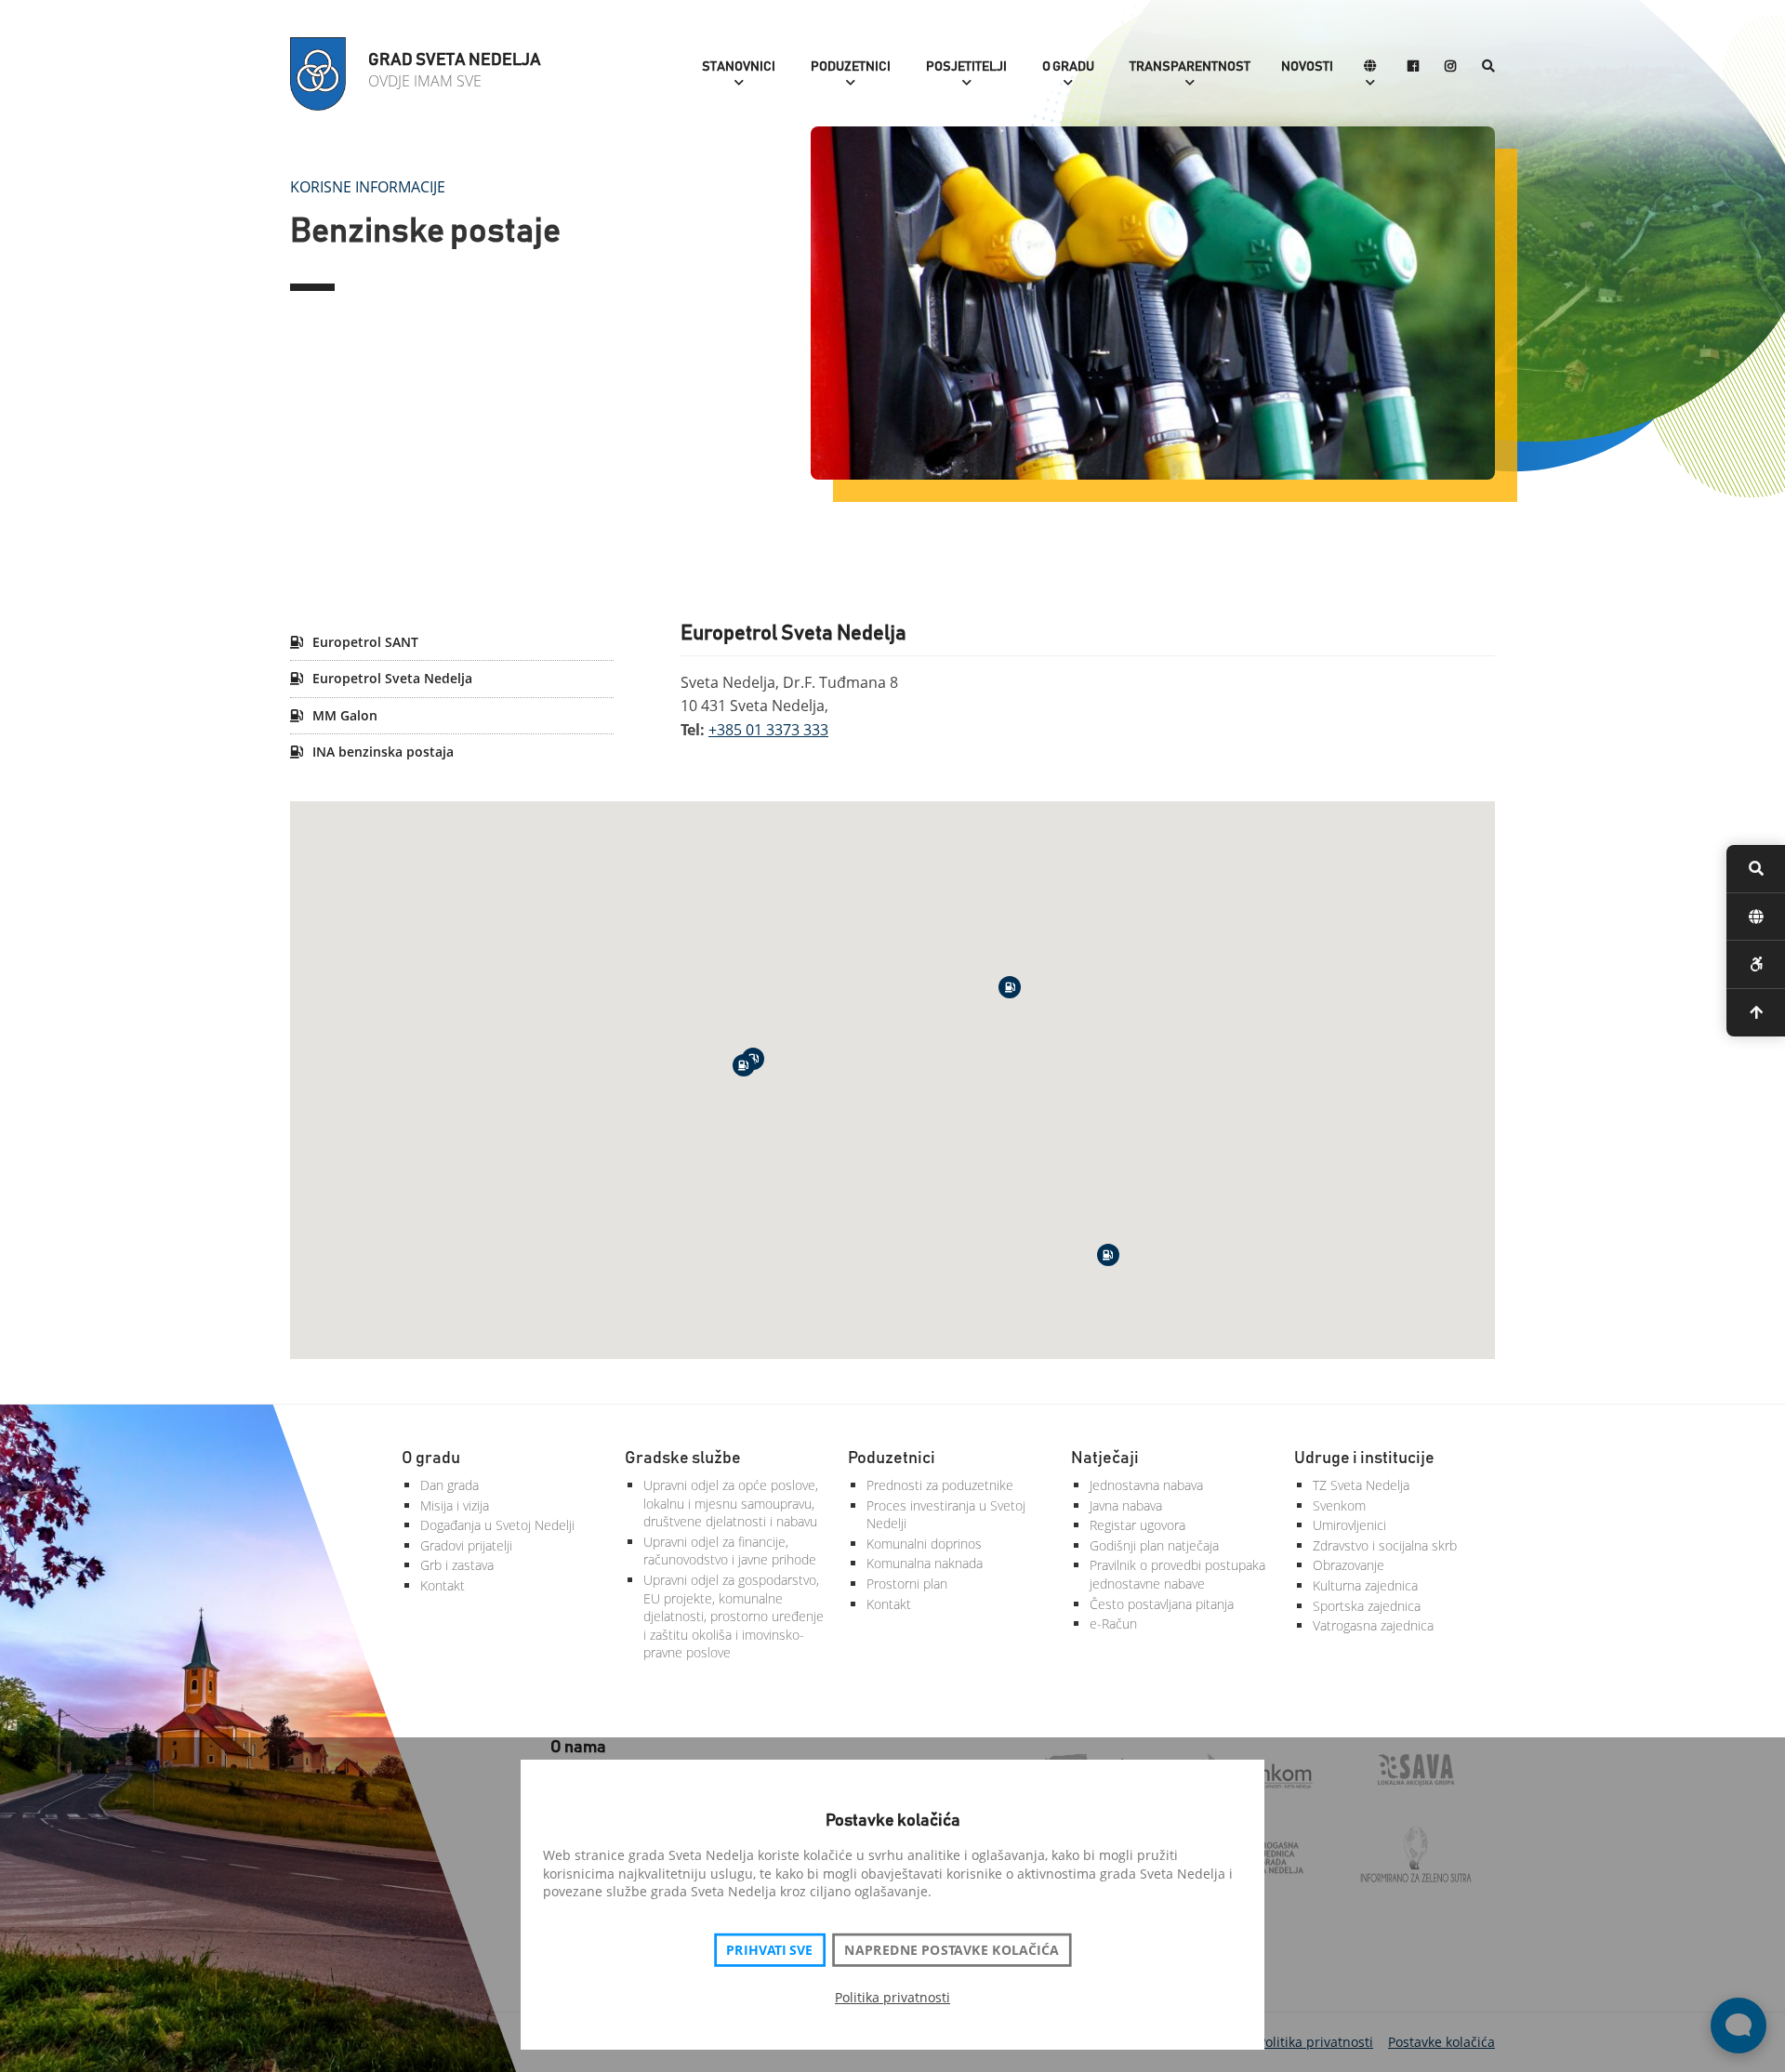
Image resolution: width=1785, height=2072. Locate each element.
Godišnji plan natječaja (1154, 1545)
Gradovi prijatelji (466, 1545)
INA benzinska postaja (381, 752)
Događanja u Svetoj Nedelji (497, 1525)
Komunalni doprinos (924, 1544)
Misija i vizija (455, 1505)
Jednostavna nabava (1146, 1485)
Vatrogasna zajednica (1373, 1625)
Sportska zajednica (1367, 1606)
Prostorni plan (907, 1584)
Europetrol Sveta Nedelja (390, 678)
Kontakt (443, 1585)
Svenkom (1339, 1505)
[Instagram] (1450, 67)
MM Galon (343, 715)
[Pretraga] (1488, 67)
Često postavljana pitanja (1162, 1604)
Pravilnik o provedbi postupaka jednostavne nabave (1177, 1574)
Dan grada (450, 1485)
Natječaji (1105, 1458)
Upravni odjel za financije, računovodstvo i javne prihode (730, 1551)
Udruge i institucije (1364, 1458)
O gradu (1068, 67)
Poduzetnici (851, 67)
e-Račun (1113, 1623)
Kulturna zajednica (1365, 1585)
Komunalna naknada (925, 1563)
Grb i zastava (457, 1565)
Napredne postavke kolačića (951, 1950)
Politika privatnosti (892, 1997)
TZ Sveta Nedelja (1361, 1485)
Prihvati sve (769, 1950)
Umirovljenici (1349, 1525)
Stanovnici (739, 67)
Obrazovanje (1349, 1565)
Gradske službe (683, 1458)
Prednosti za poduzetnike (940, 1485)
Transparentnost (1190, 67)
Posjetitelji (966, 67)
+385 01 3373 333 (768, 730)
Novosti (1307, 67)
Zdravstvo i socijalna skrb (1385, 1545)
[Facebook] (1413, 67)
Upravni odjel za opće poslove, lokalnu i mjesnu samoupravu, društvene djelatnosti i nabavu (731, 1503)
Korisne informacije (368, 187)
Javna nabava (1126, 1505)
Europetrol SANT (364, 642)
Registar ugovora (1137, 1525)
